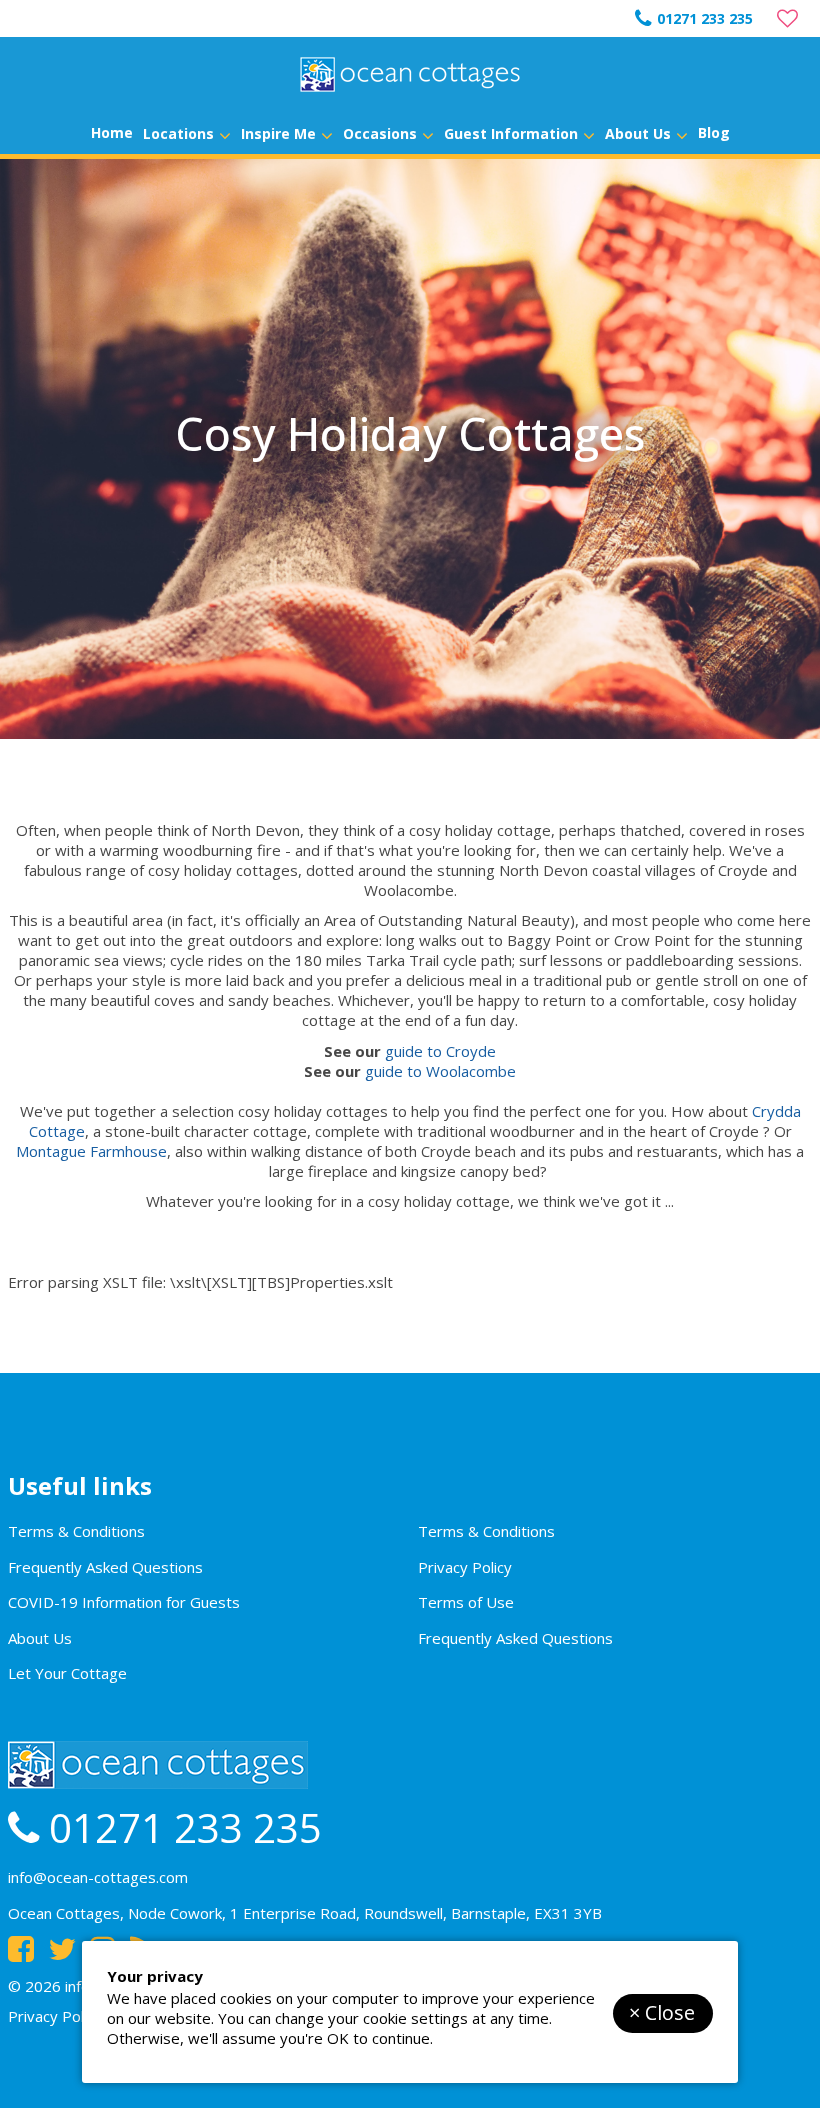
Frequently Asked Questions (105, 1567)
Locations (178, 133)
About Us (638, 133)
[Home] (410, 74)
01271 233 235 (705, 18)
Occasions (380, 133)
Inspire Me (278, 133)
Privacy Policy (465, 1567)
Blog (714, 132)
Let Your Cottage (67, 1673)
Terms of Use (466, 1602)
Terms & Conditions (76, 1531)
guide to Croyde (440, 1051)
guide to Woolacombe (440, 1071)
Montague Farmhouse (91, 1151)
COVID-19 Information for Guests (124, 1602)
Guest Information (511, 133)
